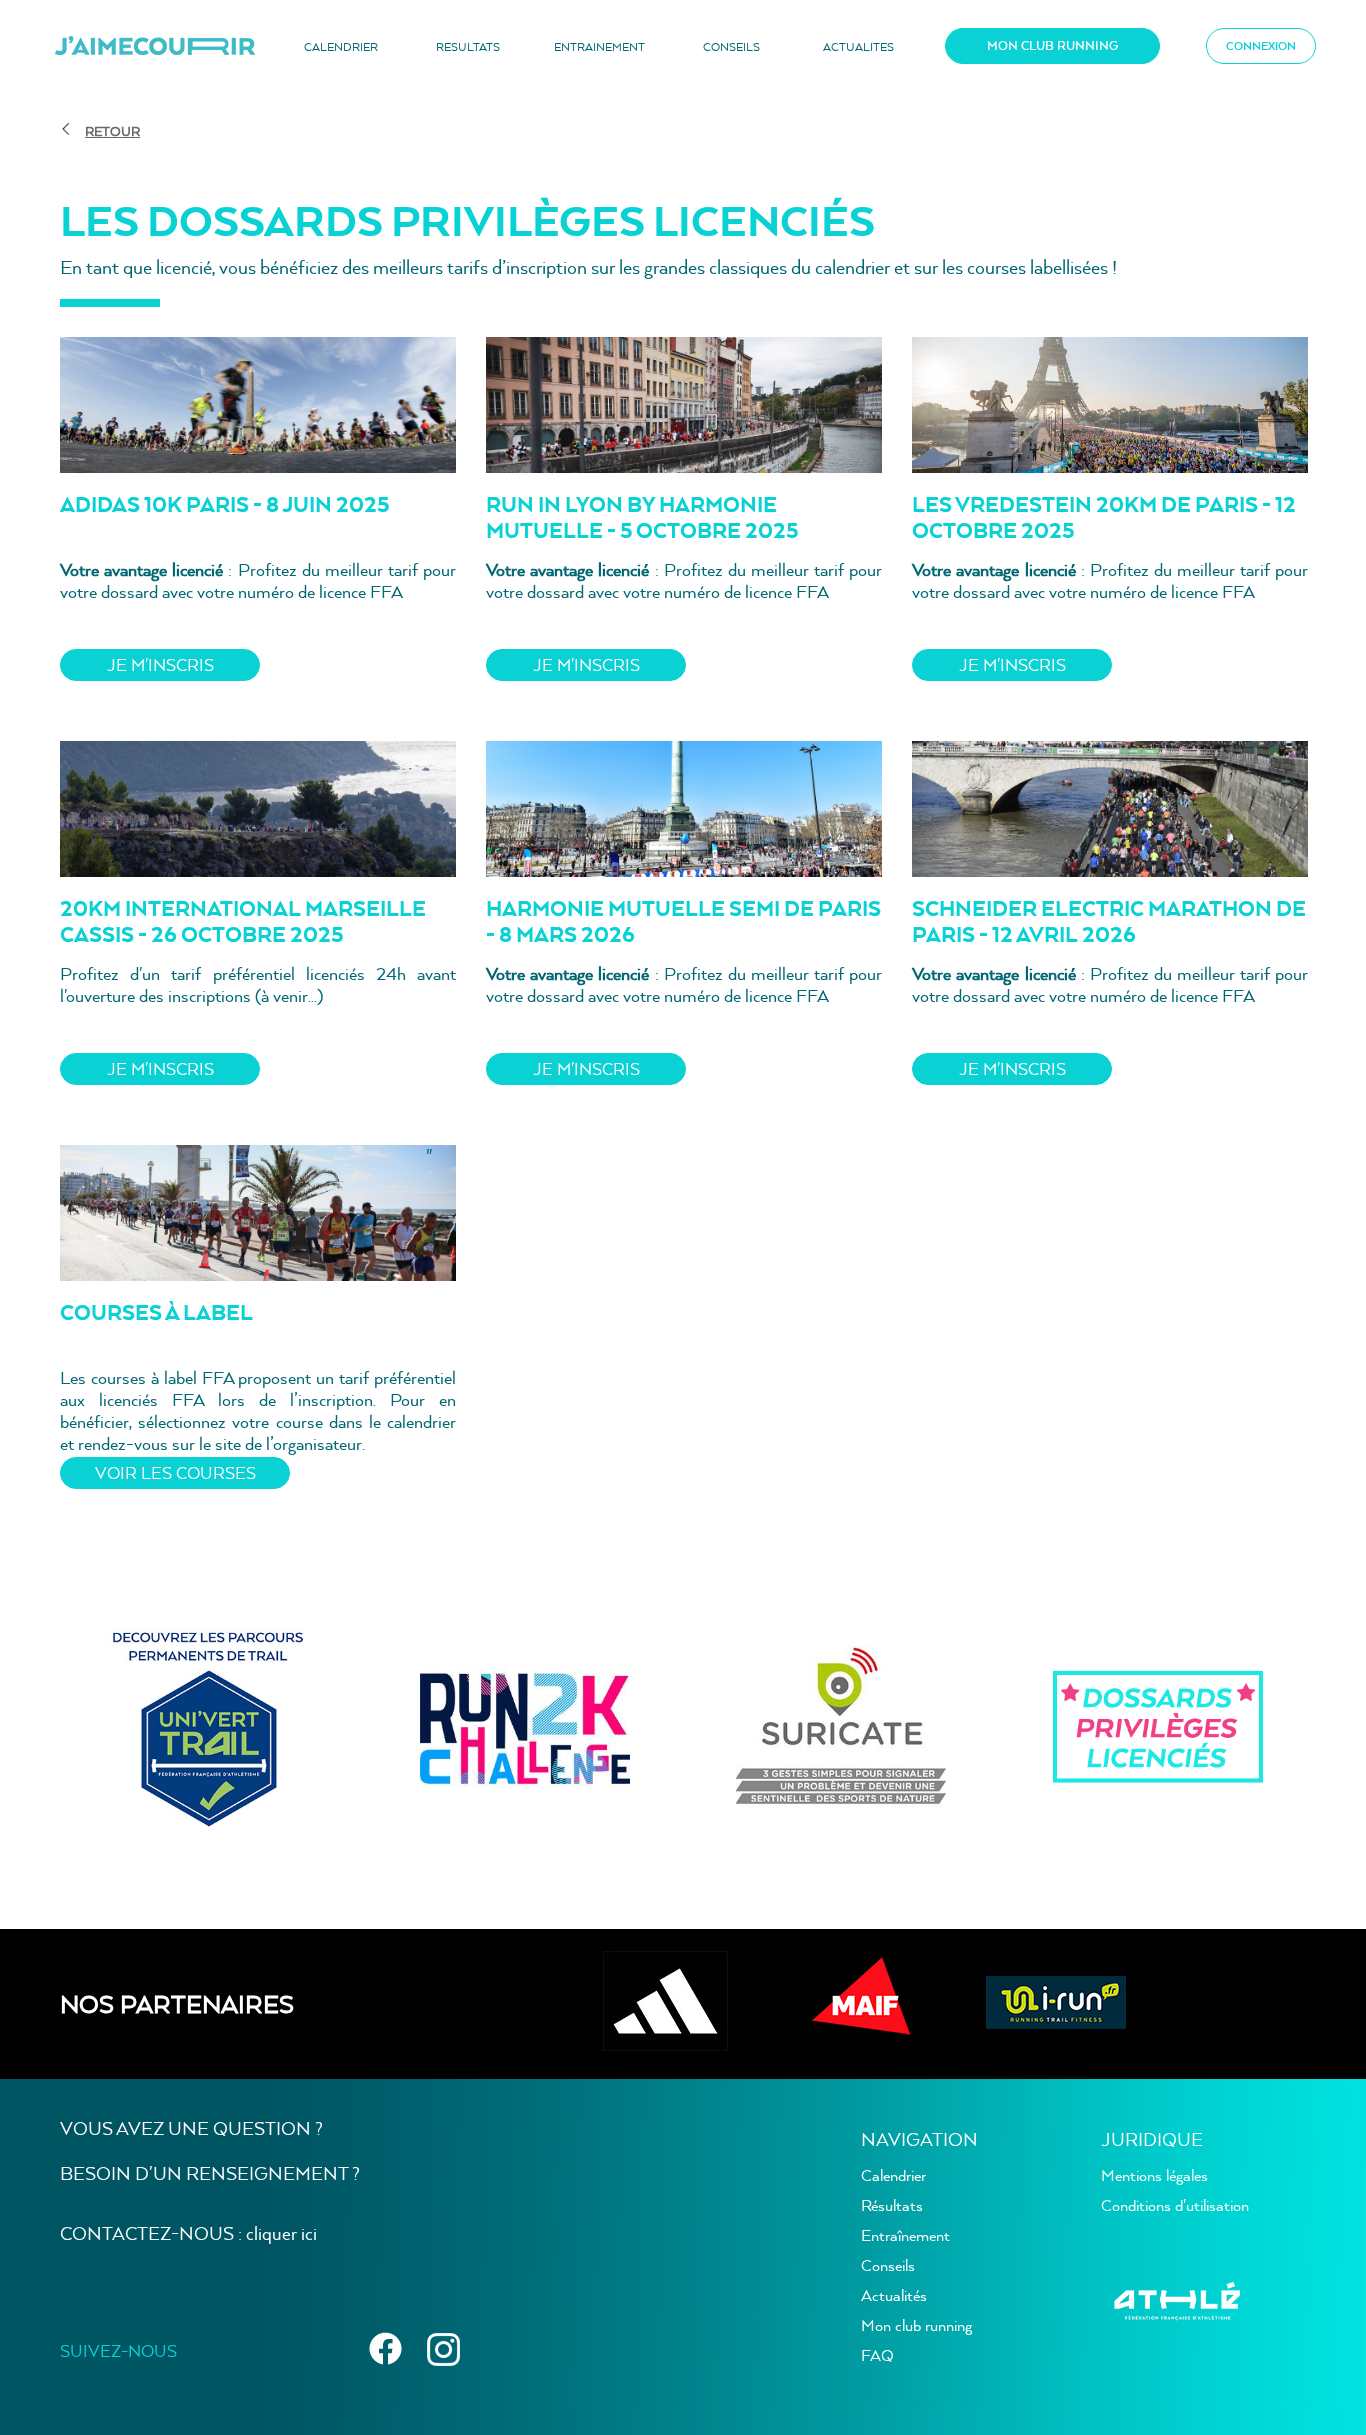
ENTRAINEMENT (599, 47)
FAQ (877, 2355)
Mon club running (916, 2325)
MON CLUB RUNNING (1052, 45)
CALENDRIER (341, 47)
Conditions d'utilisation (1175, 2205)
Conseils (888, 2265)
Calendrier (893, 2175)
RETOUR (112, 131)
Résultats (892, 2205)
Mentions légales (1154, 2175)
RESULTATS (468, 47)
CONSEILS (731, 47)
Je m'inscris (160, 664)
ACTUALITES (858, 47)
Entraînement (905, 2235)
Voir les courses (175, 1472)
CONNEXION (1261, 46)
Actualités (894, 2295)
